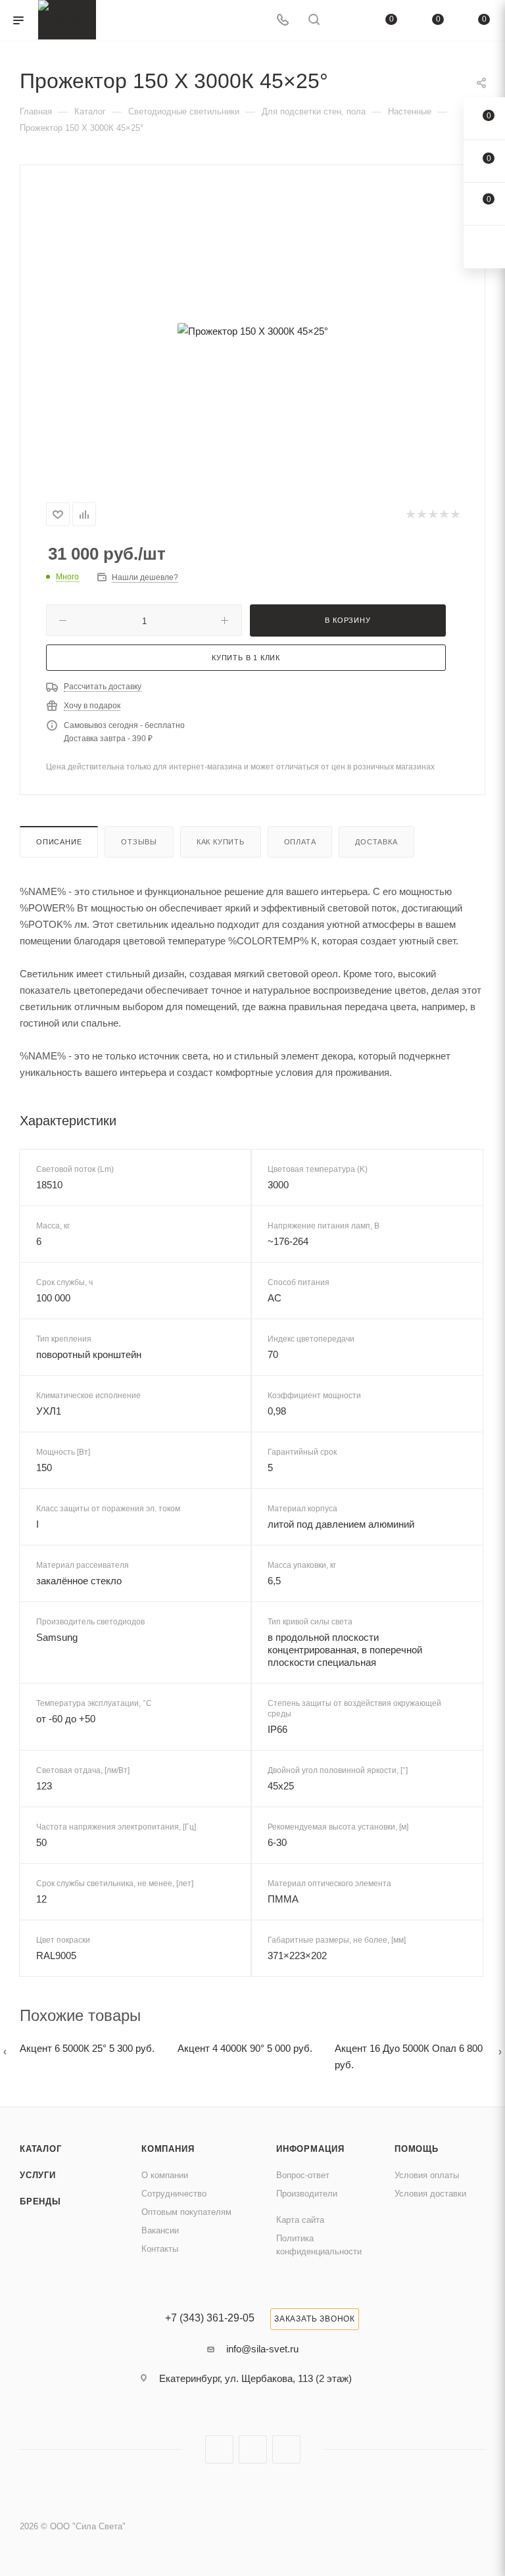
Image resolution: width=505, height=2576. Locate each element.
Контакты (160, 2249)
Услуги (38, 2175)
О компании (165, 2175)
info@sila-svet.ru (262, 2349)
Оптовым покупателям (186, 2212)
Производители (307, 2194)
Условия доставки (430, 2194)
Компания (168, 2149)
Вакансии (160, 2230)
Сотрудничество (174, 2194)
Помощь (417, 2149)
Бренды (40, 2201)
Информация (310, 2149)
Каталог (41, 2149)
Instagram (219, 2449)
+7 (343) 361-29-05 (210, 2318)
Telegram (253, 2449)
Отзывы (139, 842)
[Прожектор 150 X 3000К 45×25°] (252, 331)
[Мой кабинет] (345, 21)
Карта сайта (300, 2220)
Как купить (221, 842)
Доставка (376, 842)
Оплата (300, 842)
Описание (59, 842)
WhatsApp (286, 2449)
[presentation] (5, 2052)
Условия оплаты (427, 2175)
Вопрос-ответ (303, 2175)
